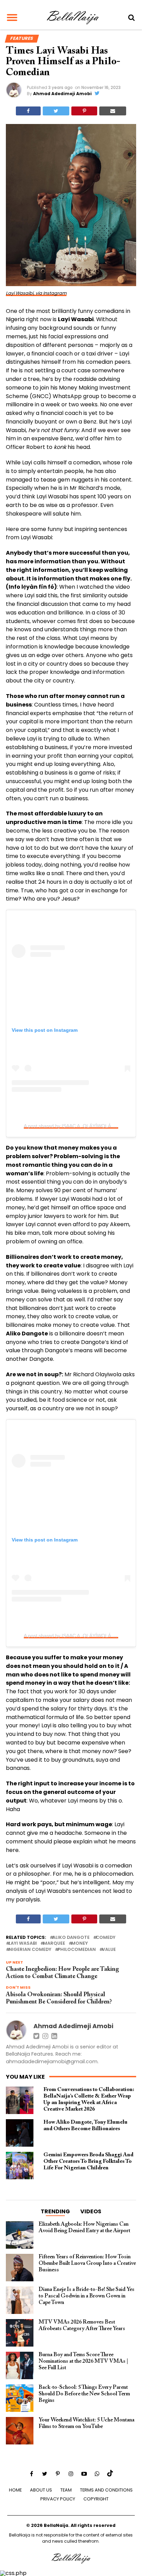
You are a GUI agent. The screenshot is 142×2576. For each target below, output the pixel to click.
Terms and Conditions (106, 2490)
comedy (106, 1938)
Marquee (54, 1944)
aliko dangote (71, 1938)
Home (15, 2490)
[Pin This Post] (84, 111)
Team (66, 2490)
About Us (41, 2490)
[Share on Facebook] (28, 111)
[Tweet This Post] (56, 111)
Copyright (96, 2499)
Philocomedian (77, 1950)
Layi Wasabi (23, 1944)
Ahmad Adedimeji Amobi (62, 94)
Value (109, 1950)
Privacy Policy (58, 2499)
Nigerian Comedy (30, 1950)
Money (80, 1944)
